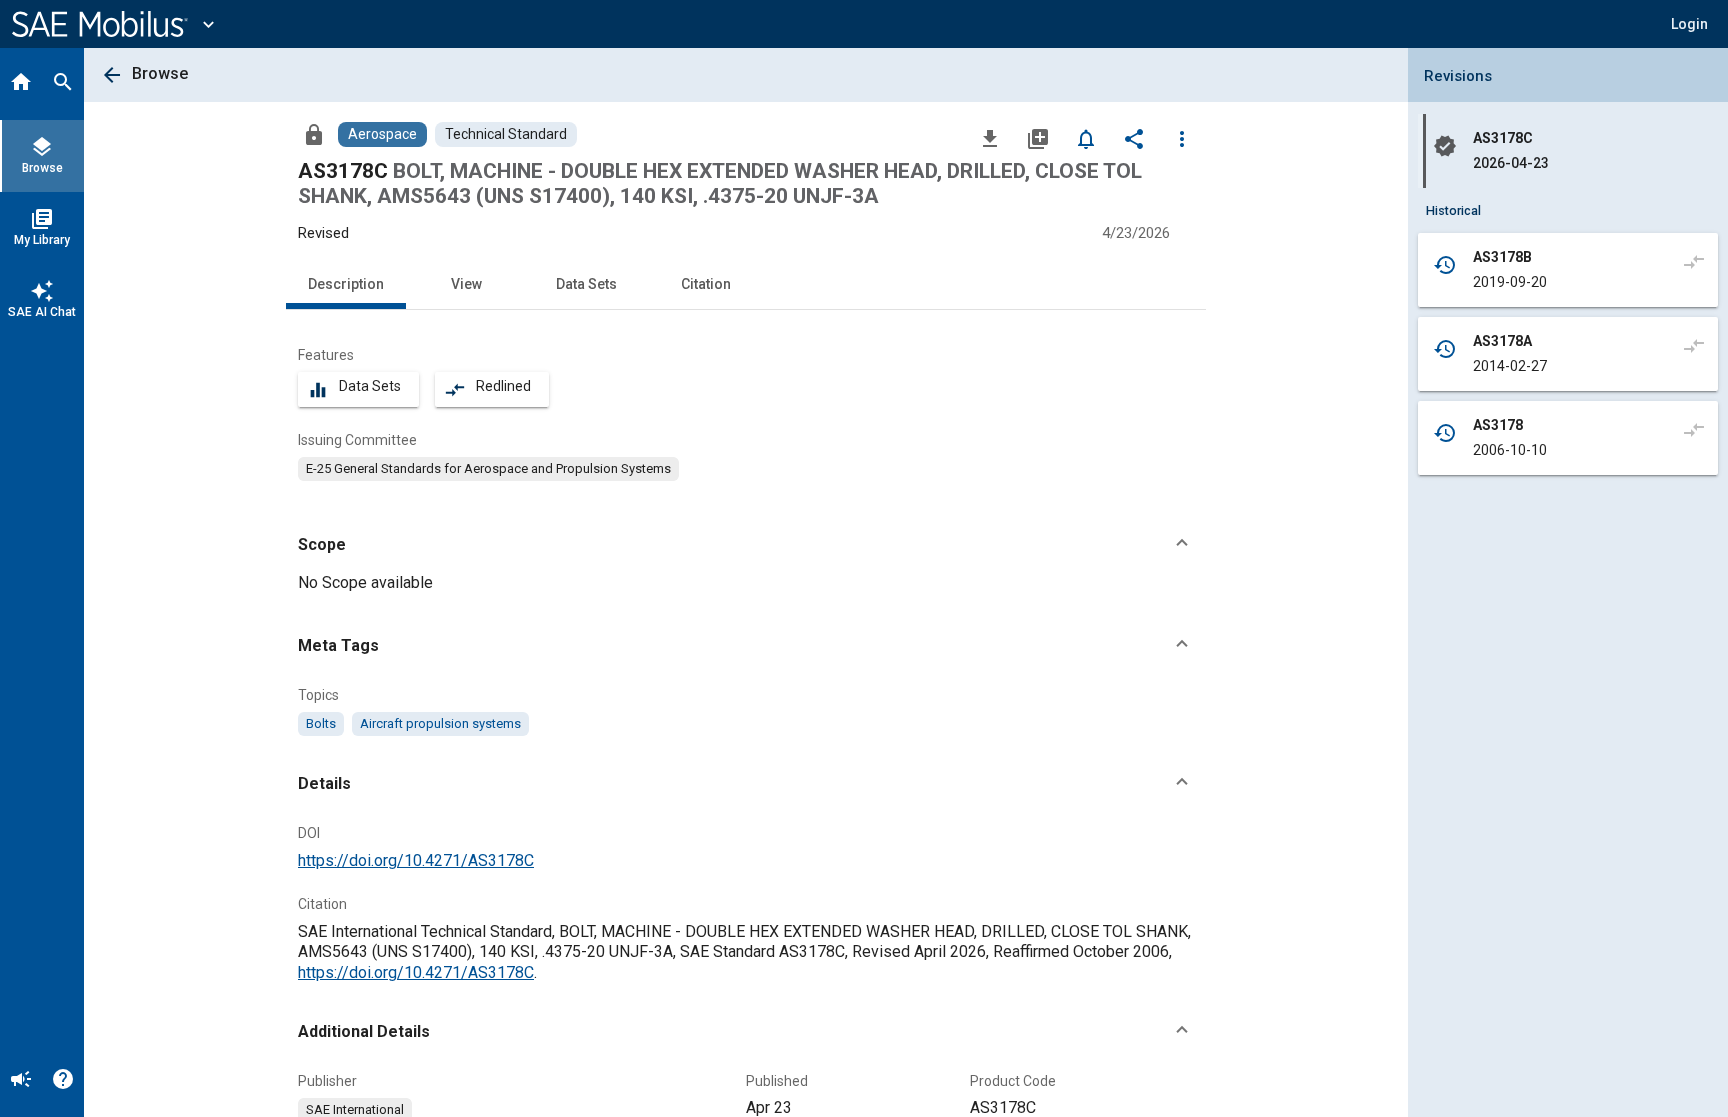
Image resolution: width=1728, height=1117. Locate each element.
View (466, 284)
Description (346, 284)
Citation (706, 284)
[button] (746, 545)
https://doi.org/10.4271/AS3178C (416, 860)
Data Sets (586, 284)
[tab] (21, 84)
